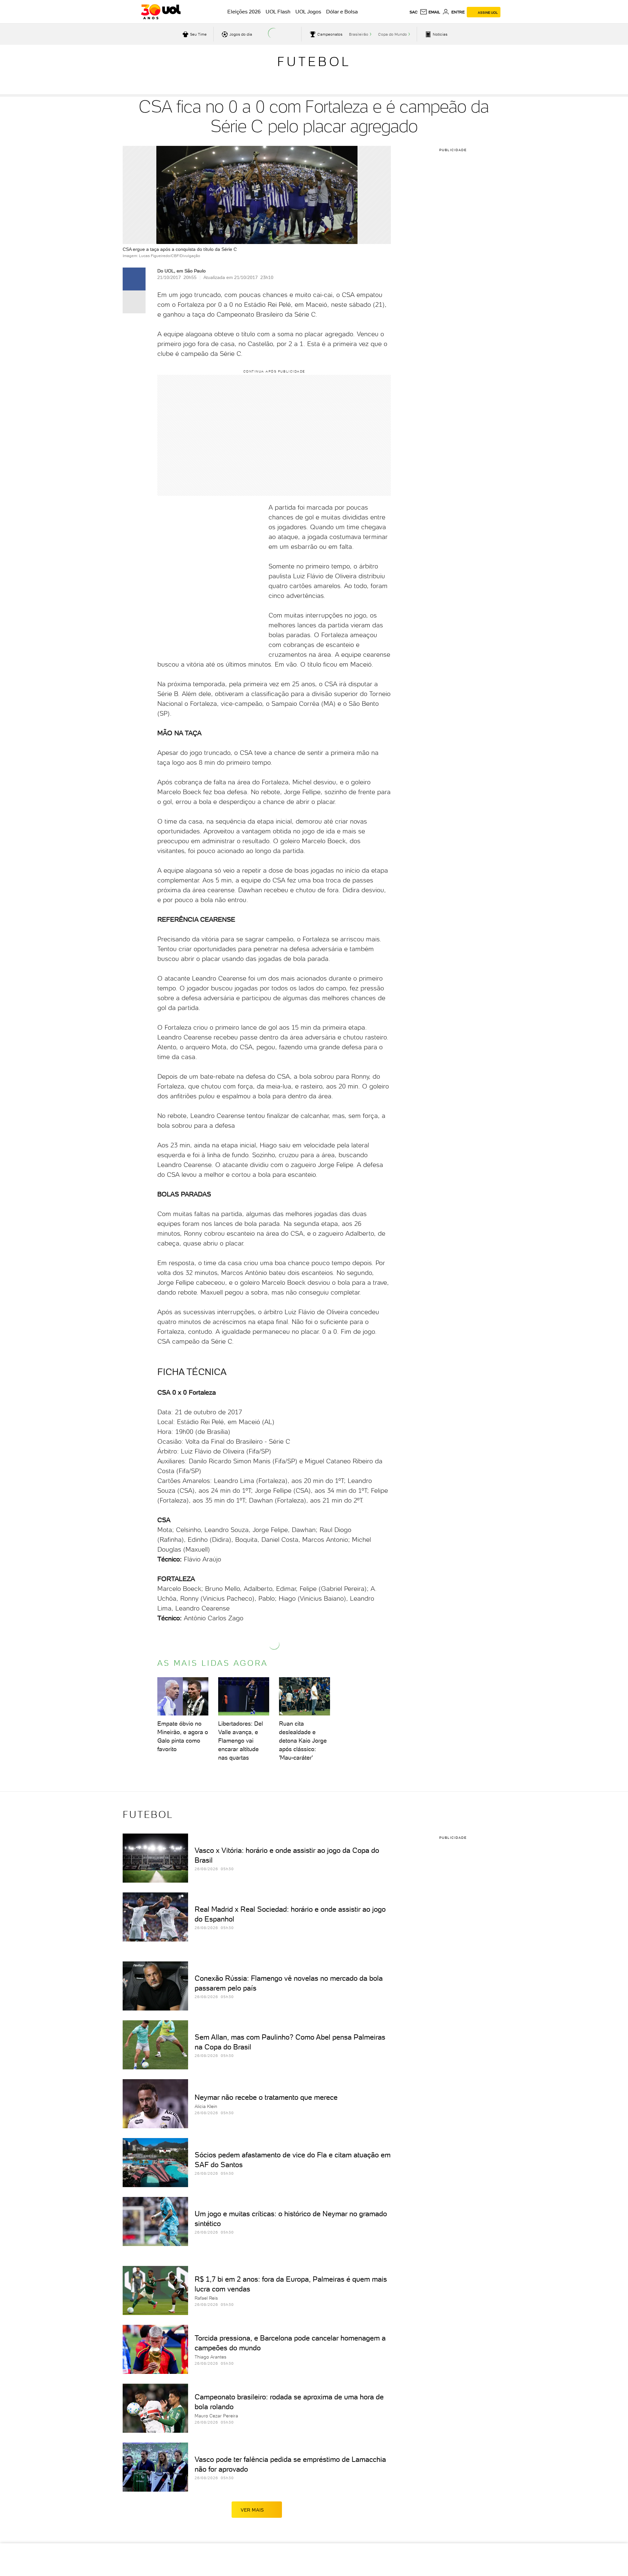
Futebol (314, 61)
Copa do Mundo (392, 34)
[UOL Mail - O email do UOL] (430, 12)
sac (414, 12)
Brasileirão (359, 34)
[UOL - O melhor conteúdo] (161, 12)
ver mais (252, 2510)
